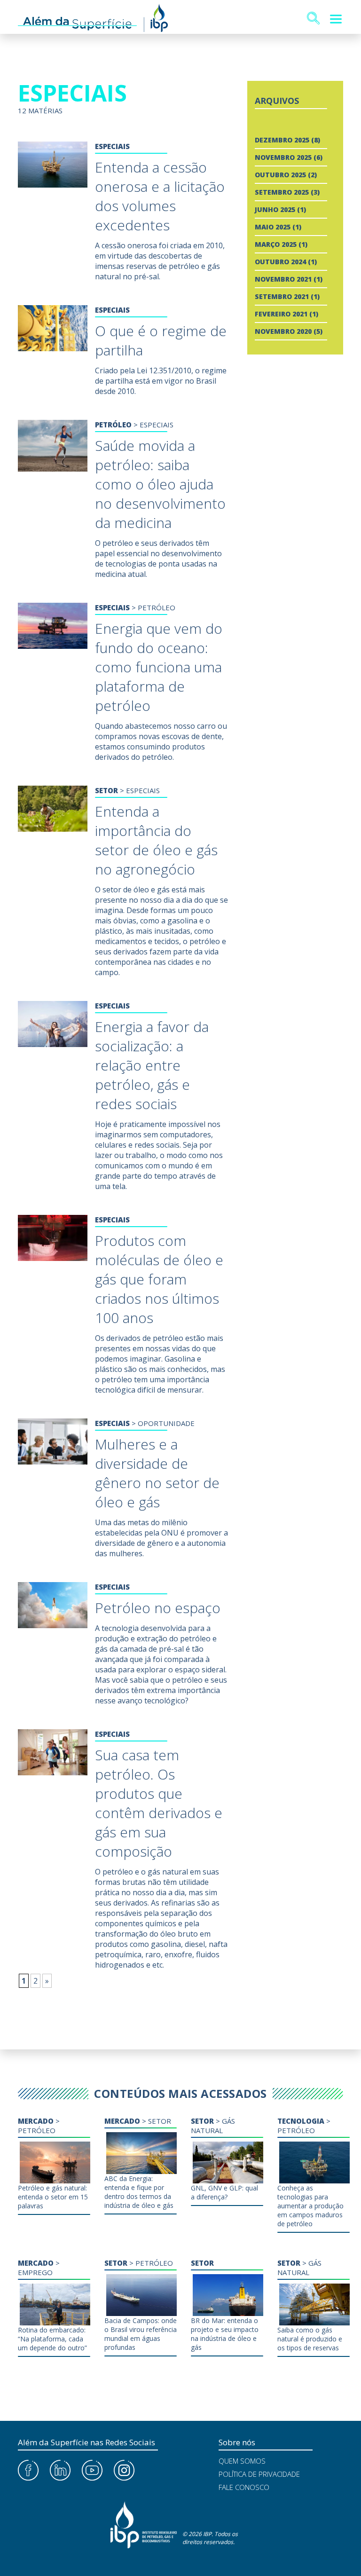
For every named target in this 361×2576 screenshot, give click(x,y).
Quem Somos (242, 2461)
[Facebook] (28, 2471)
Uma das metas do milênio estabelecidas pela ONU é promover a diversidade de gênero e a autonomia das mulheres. (161, 1538)
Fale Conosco (244, 2487)
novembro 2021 (283, 279)
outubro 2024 (280, 262)
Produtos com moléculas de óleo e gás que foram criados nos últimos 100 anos (159, 1279)
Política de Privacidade (259, 2474)
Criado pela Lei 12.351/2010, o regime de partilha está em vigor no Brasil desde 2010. (161, 381)
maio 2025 (273, 227)
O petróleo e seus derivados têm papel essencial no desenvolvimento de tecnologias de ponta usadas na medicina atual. (158, 559)
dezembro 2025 (282, 140)
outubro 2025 (280, 175)
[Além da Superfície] (93, 19)
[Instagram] (124, 2471)
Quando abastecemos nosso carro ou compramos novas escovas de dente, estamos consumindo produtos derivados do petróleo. (161, 741)
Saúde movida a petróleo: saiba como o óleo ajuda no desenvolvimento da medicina (160, 484)
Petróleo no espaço (158, 1608)
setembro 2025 (282, 192)
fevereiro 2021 (281, 314)
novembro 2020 (283, 331)
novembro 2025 (283, 157)
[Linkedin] (60, 2471)
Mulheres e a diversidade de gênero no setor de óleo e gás (157, 1473)
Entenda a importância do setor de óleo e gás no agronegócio (156, 840)
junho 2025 (275, 209)
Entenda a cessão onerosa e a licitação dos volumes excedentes (160, 196)
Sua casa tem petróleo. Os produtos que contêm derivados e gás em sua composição (159, 1803)
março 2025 (276, 244)
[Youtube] (92, 2471)
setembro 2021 (282, 296)
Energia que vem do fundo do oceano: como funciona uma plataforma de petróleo (159, 667)
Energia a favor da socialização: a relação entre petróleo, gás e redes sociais (152, 1065)
